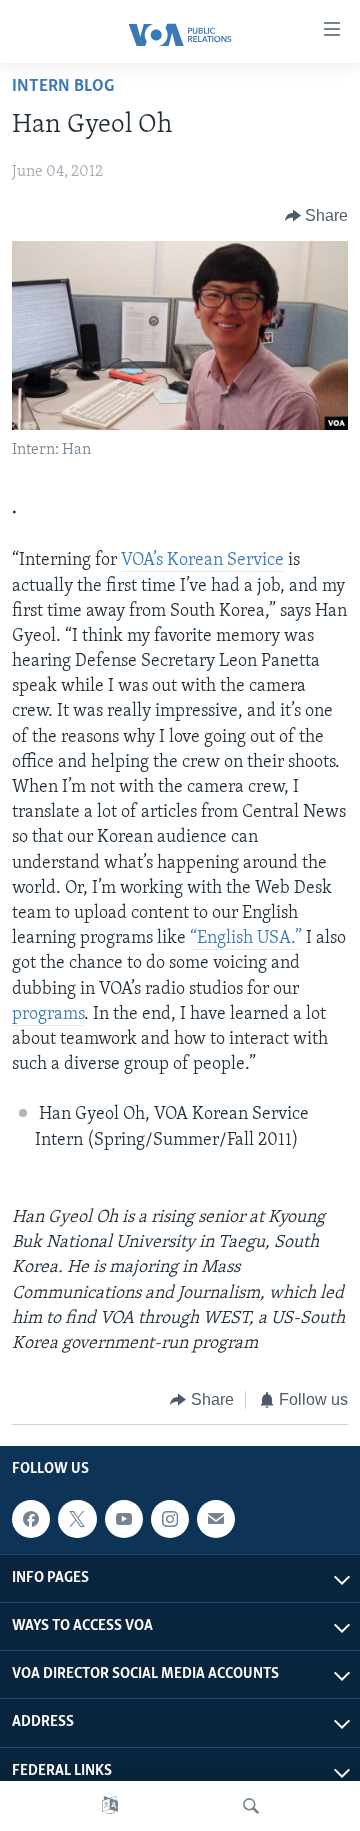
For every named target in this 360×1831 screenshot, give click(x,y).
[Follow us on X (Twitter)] (77, 1519)
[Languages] (110, 1806)
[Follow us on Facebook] (31, 1519)
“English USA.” (246, 939)
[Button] (317, 216)
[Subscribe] (216, 1519)
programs (48, 1015)
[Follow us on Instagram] (170, 1519)
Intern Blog (63, 87)
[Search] (251, 1806)
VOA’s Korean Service (202, 561)
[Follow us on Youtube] (124, 1519)
